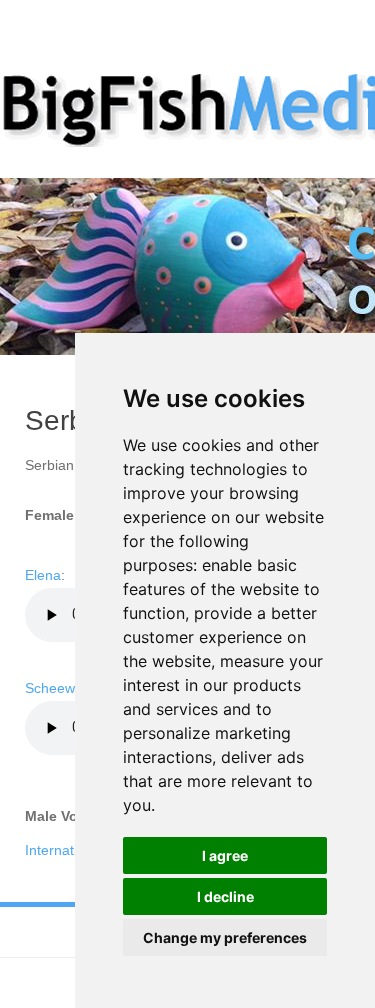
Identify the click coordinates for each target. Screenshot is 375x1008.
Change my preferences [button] (225, 937)
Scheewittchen (71, 688)
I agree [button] (225, 855)
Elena (43, 575)
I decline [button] (225, 896)
